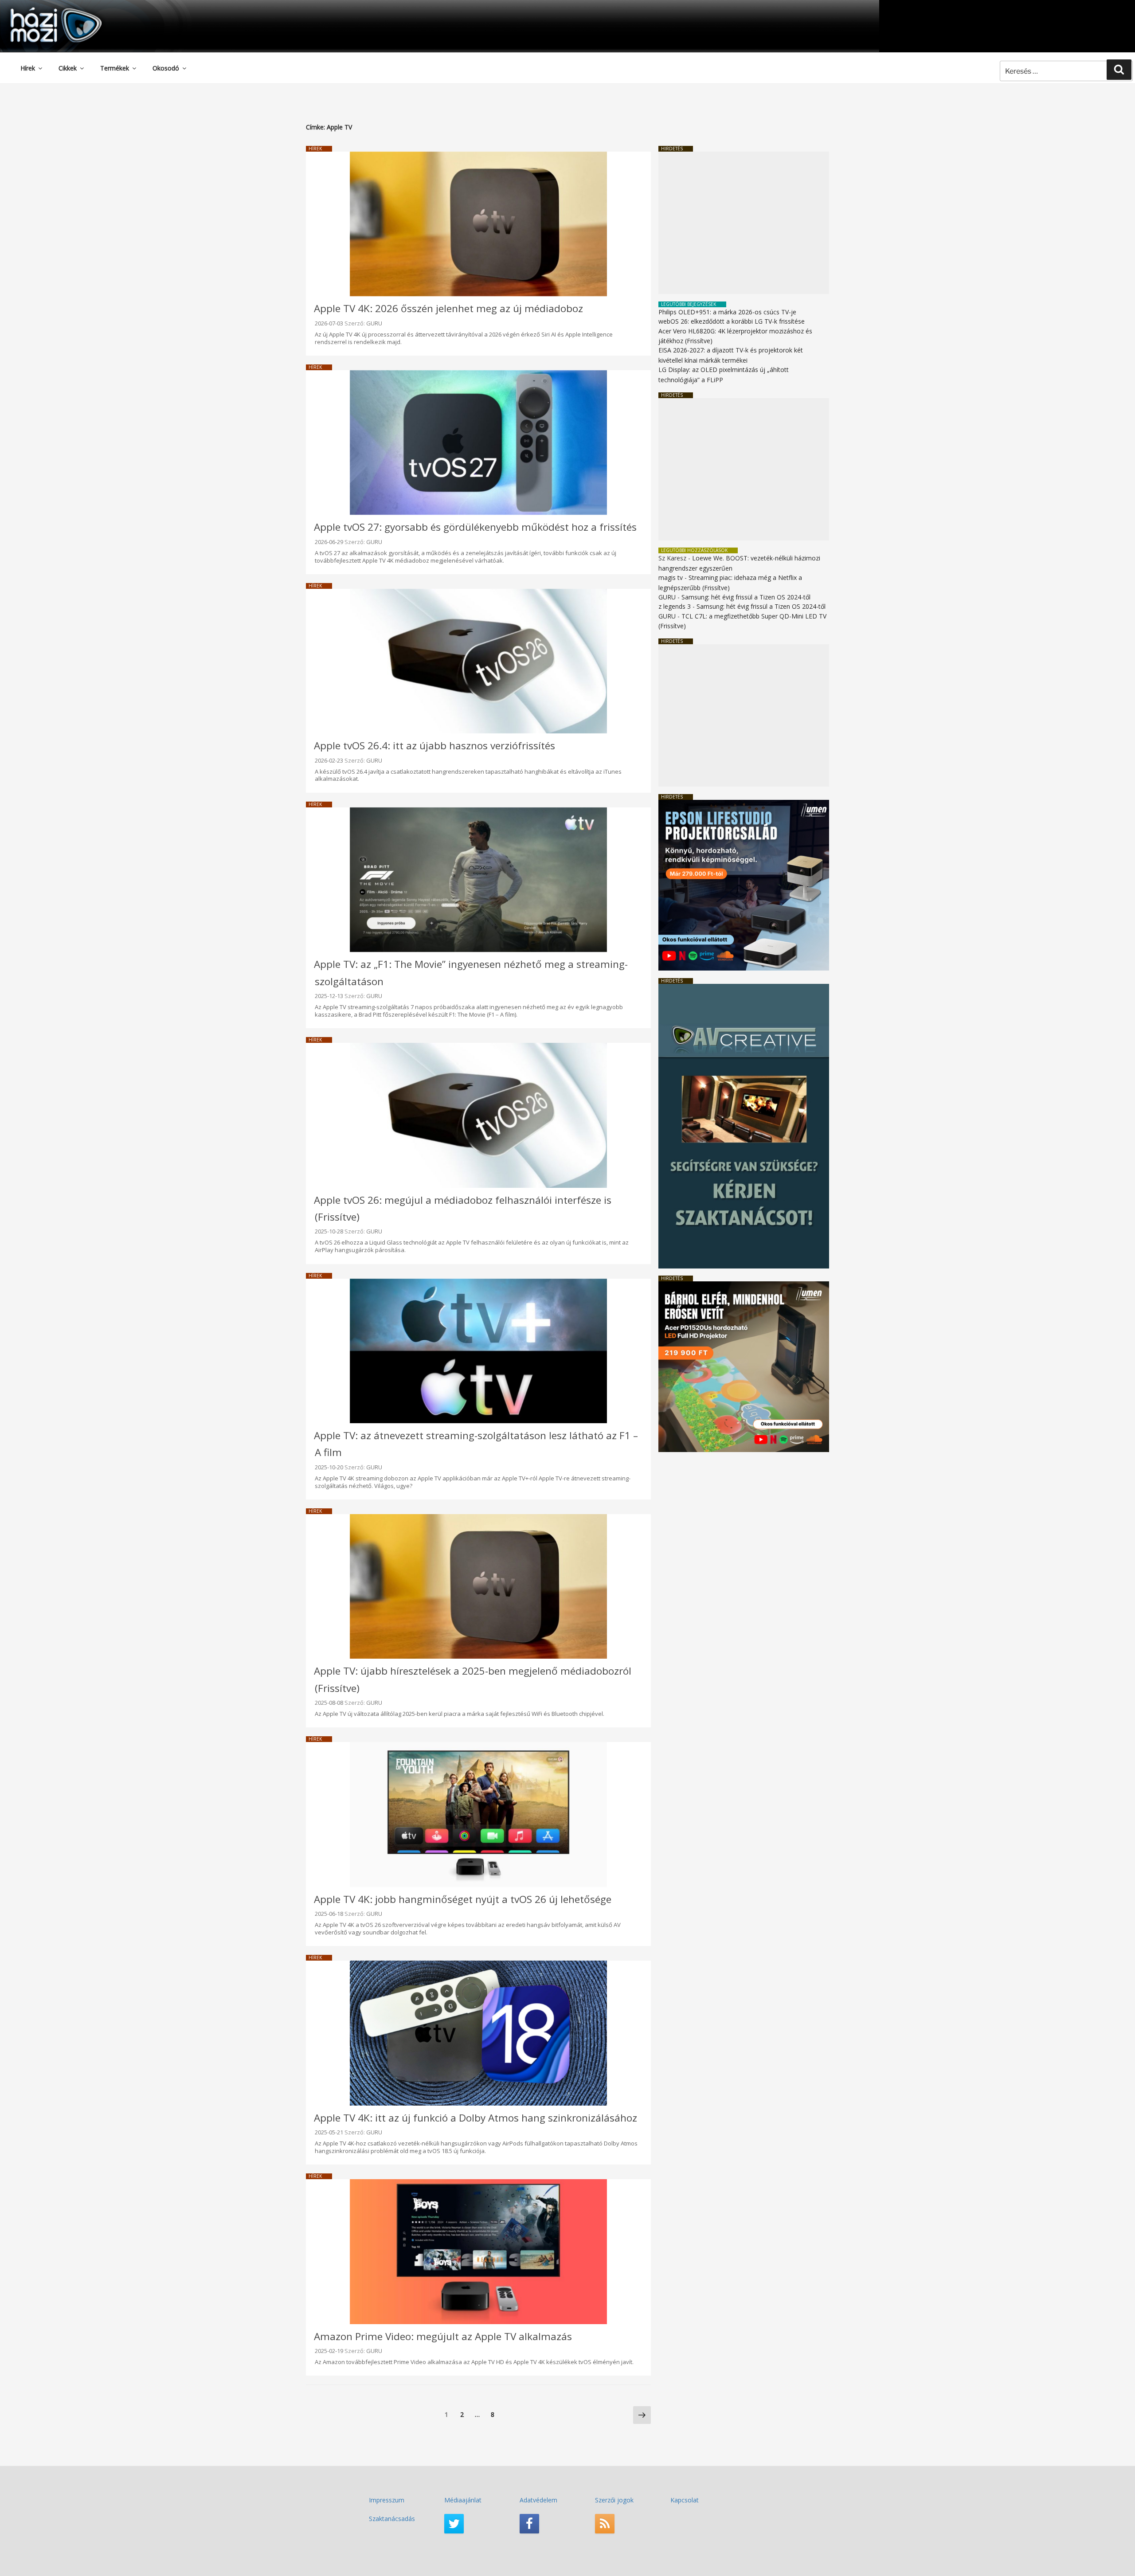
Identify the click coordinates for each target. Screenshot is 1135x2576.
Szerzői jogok (614, 2500)
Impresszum (387, 2500)
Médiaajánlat (463, 2500)
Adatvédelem (538, 2500)
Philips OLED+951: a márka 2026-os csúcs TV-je (727, 312)
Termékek (115, 68)
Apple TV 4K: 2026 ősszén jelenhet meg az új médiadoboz (448, 308)
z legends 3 (675, 606)
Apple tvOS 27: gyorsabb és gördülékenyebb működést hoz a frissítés (475, 527)
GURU (374, 323)
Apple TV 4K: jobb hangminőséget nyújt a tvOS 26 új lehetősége (463, 1899)
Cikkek (68, 68)
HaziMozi (43, 10)
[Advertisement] (744, 223)
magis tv (671, 577)
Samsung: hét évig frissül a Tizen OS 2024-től (746, 597)
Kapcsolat (685, 2500)
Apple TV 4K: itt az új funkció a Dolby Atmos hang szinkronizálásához (476, 2118)
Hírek (28, 68)
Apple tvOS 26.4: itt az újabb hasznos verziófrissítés (434, 746)
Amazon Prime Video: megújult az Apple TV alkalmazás (443, 2336)
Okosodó (166, 68)
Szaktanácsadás (392, 2519)
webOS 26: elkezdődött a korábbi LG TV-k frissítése (732, 321)
